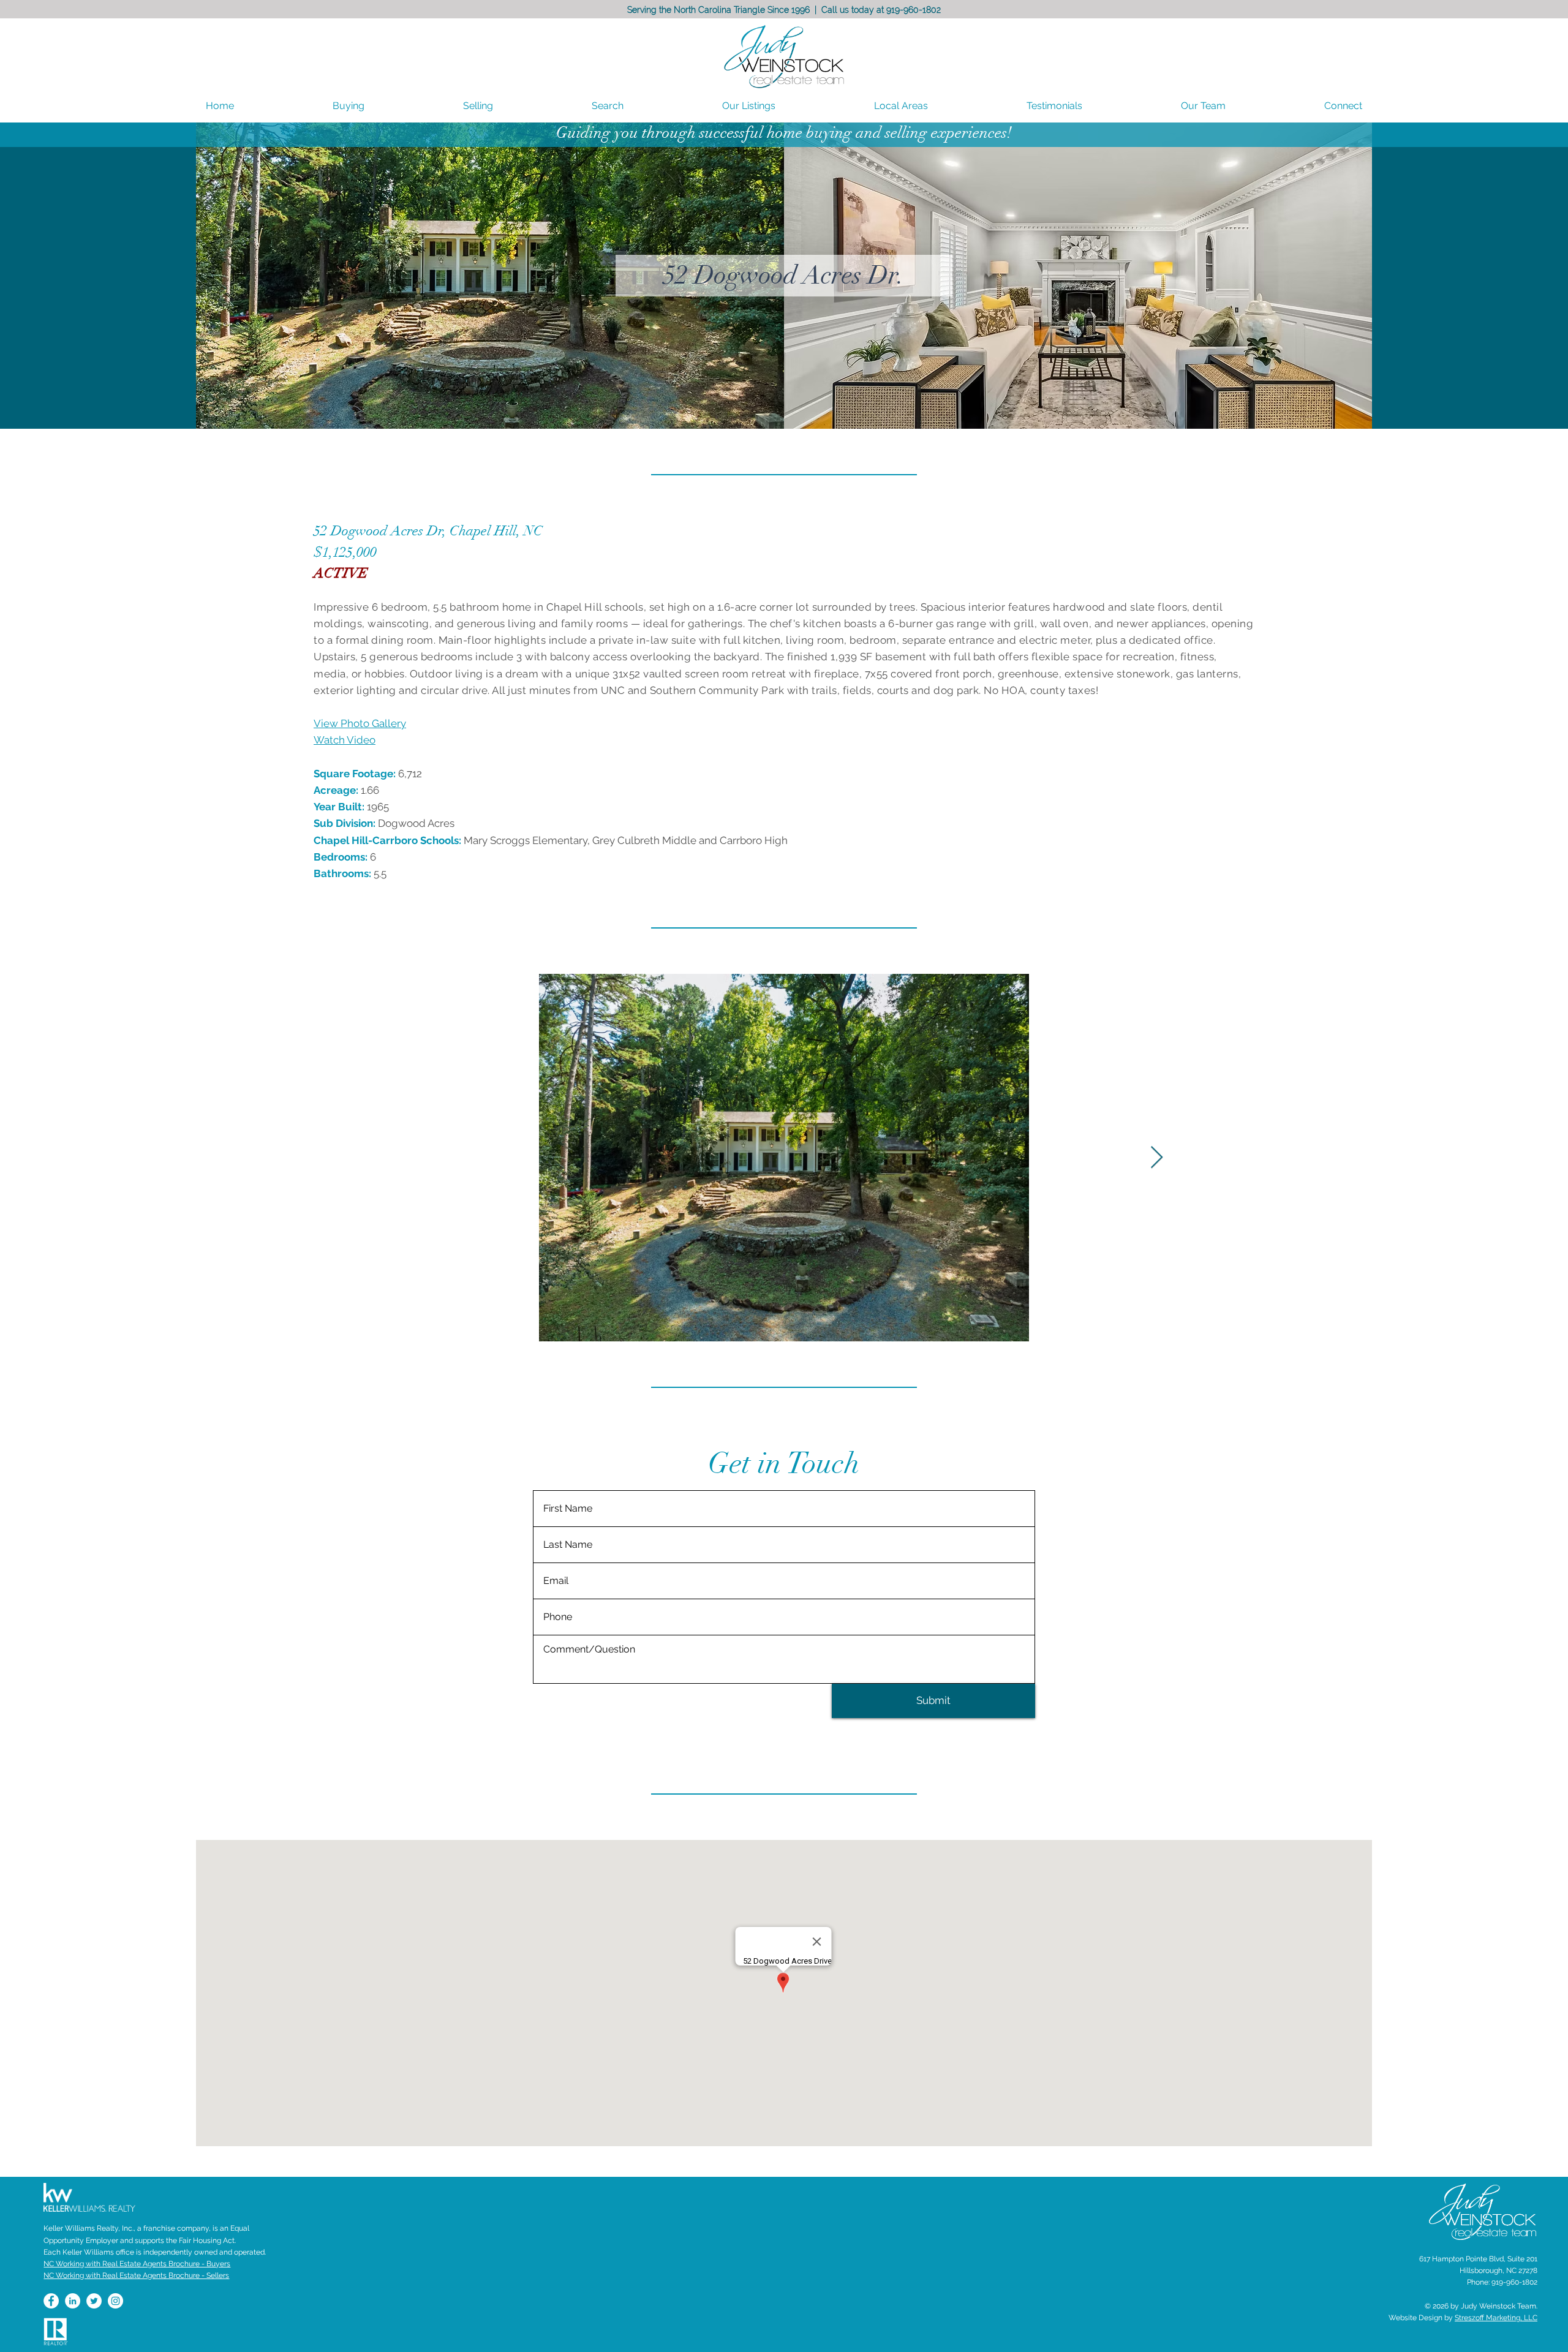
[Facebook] (51, 2301)
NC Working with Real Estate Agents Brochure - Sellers (136, 2275)
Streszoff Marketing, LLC (1496, 2318)
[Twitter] (94, 2301)
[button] (901, 106)
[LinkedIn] (73, 2301)
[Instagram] (115, 2301)
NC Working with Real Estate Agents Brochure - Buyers (137, 2264)
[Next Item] (1157, 1158)
